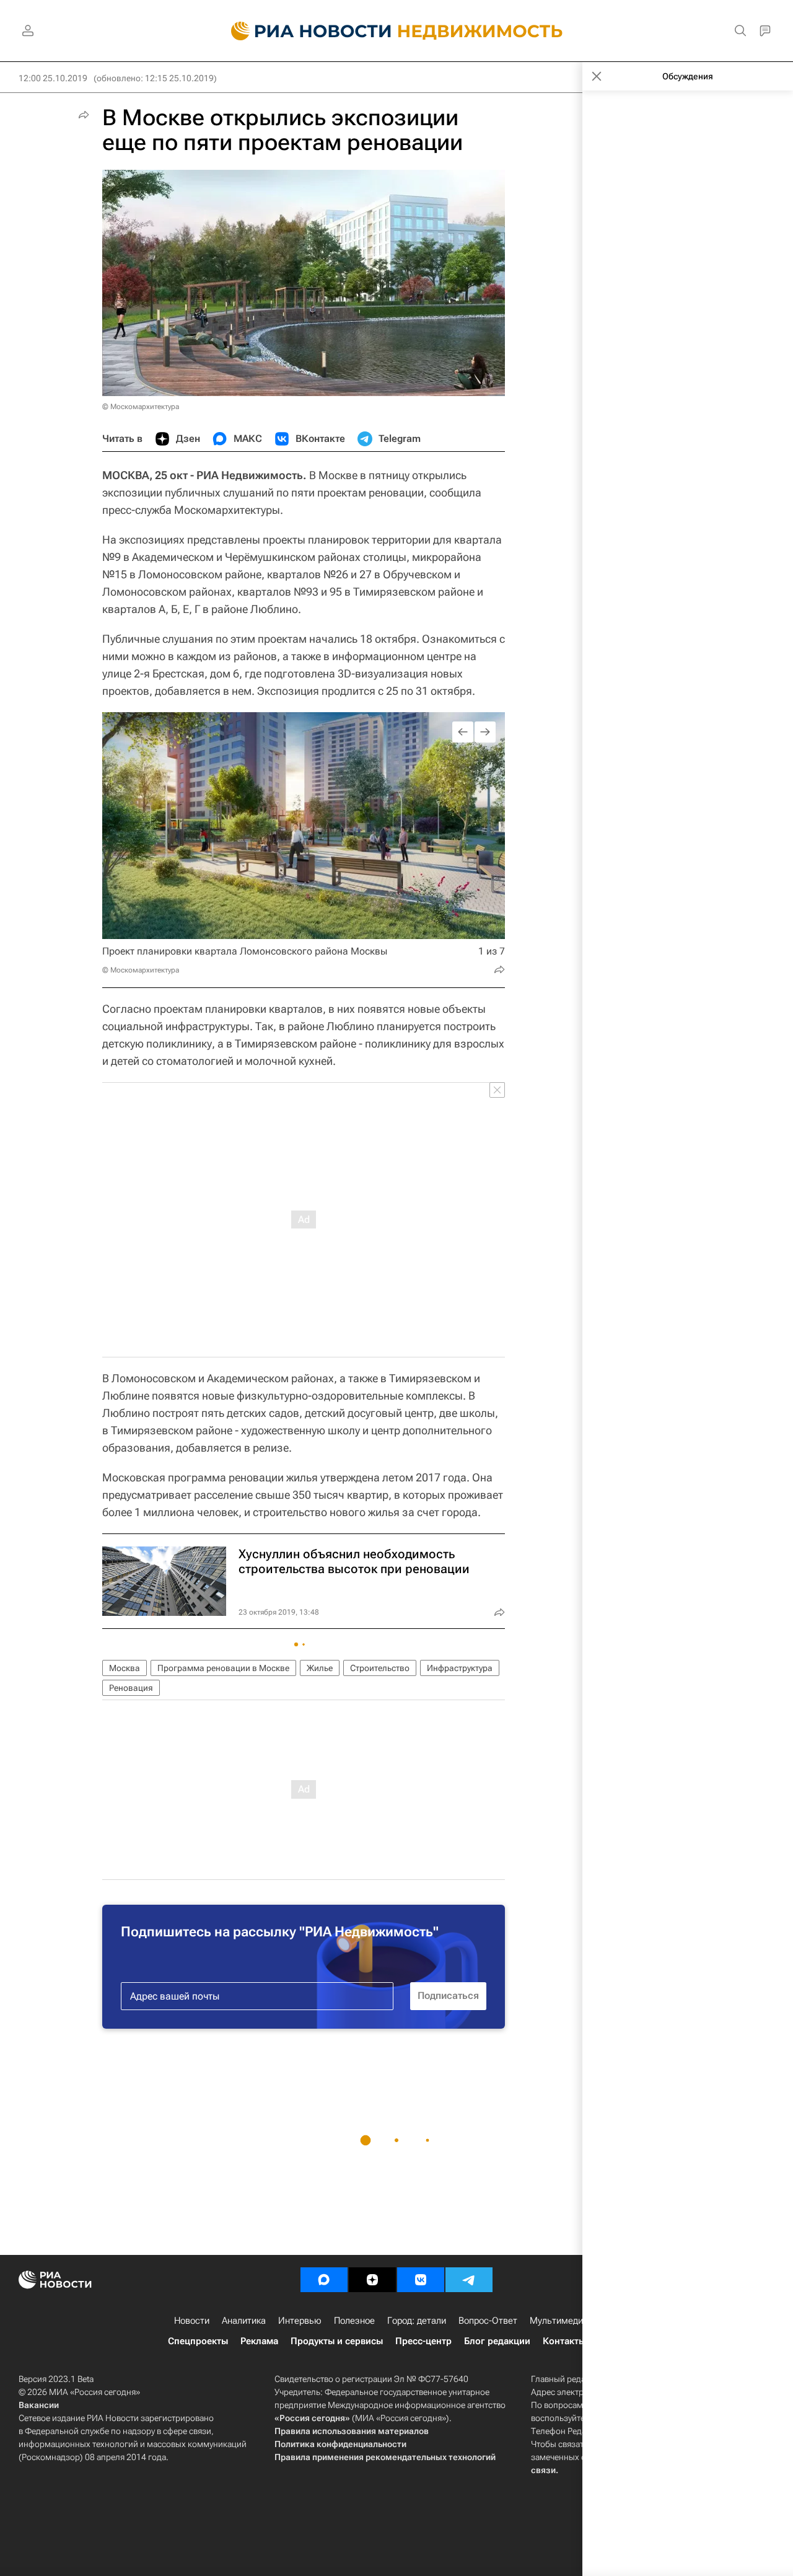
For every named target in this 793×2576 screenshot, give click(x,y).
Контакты (564, 2341)
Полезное (354, 2321)
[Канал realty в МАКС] (324, 2280)
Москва (125, 1668)
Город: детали (417, 2321)
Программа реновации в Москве (223, 1668)
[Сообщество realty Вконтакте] (421, 2280)
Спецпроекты (198, 2341)
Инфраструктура (460, 1668)
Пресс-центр (423, 2341)
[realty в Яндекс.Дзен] (372, 2280)
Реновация (131, 1688)
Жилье (320, 1668)
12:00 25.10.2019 (53, 78)
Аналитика (244, 2321)
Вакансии (39, 2405)
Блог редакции (497, 2341)
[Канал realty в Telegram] (469, 2280)
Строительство (380, 1668)
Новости (192, 2321)
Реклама (259, 2341)
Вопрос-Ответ (488, 2321)
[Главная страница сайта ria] (304, 31)
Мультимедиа (559, 2321)
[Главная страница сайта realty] (397, 31)
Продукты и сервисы (337, 2341)
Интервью (300, 2321)
